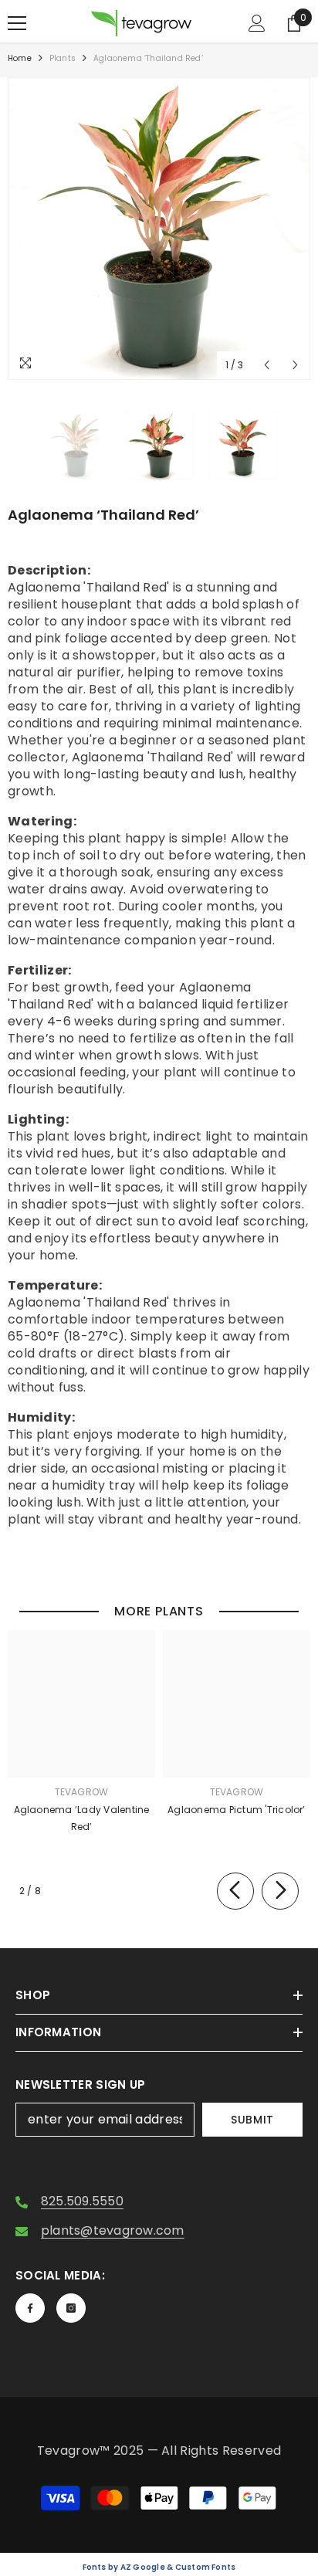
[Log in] (257, 23)
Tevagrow (82, 1792)
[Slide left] (235, 1891)
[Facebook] (30, 2308)
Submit (252, 2120)
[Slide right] (280, 1891)
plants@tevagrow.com (113, 2230)
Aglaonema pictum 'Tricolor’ (236, 1810)
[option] (159, 229)
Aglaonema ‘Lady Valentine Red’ (82, 1818)
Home (20, 58)
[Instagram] (71, 2308)
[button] (267, 365)
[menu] (17, 23)
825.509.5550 (82, 2201)
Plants (63, 58)
